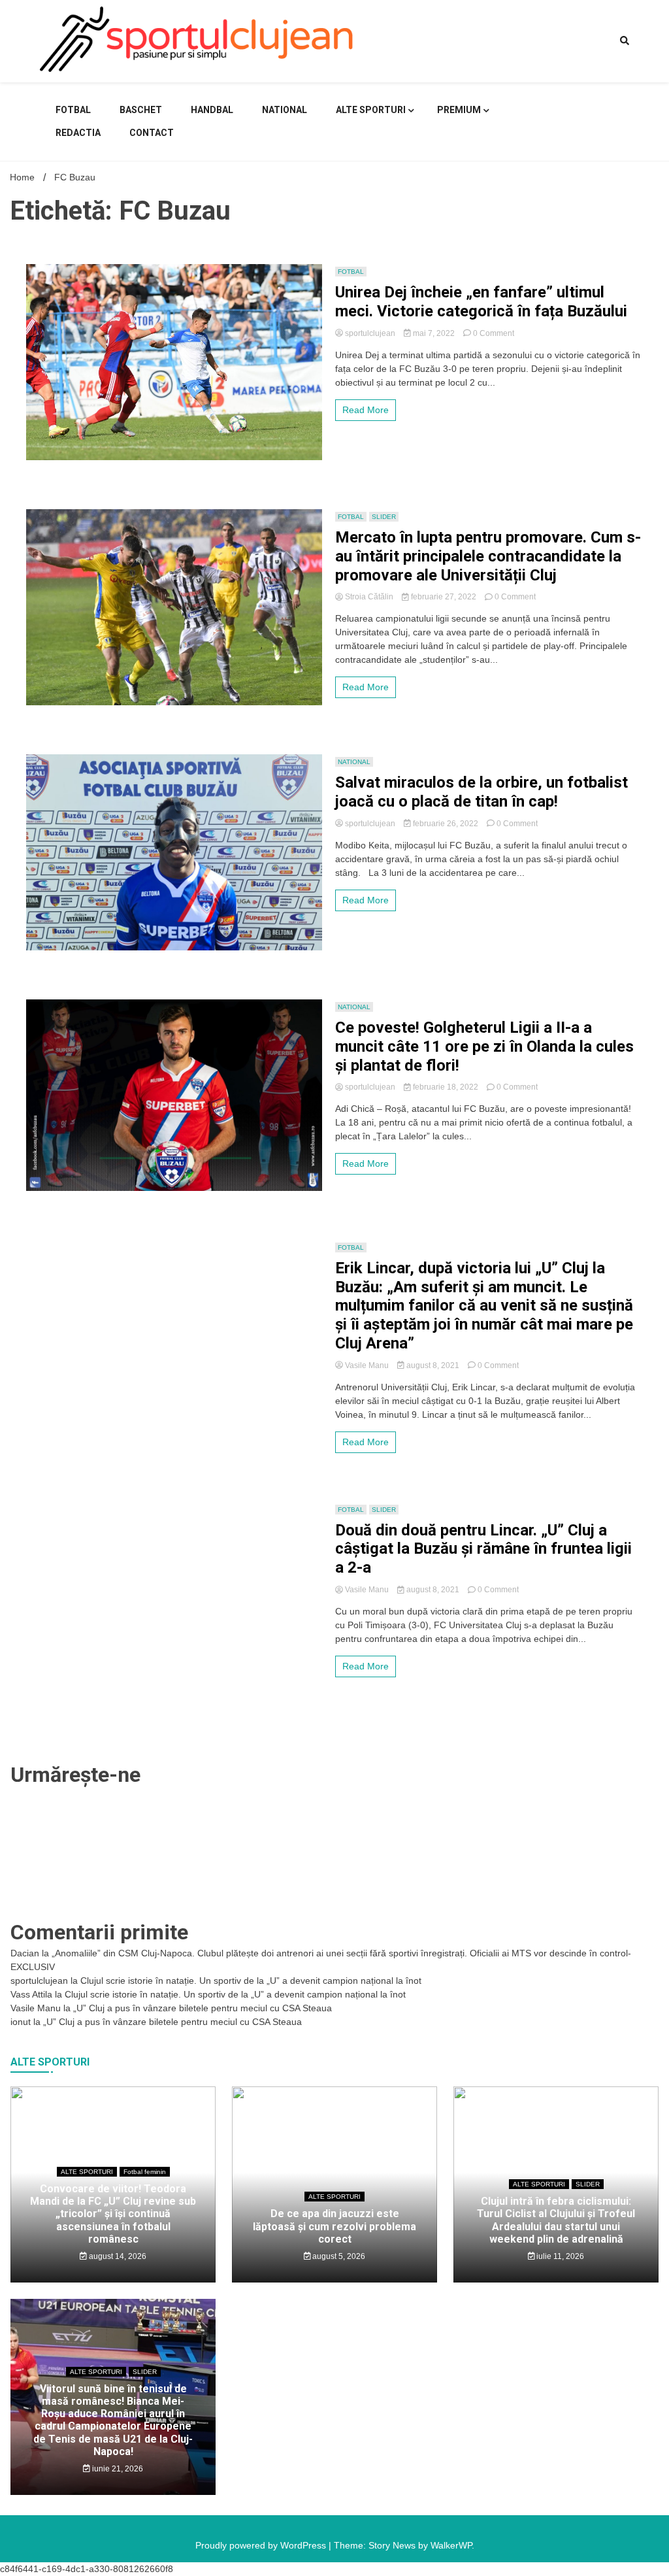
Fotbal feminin (145, 2172)
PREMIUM (459, 110)
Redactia (78, 133)
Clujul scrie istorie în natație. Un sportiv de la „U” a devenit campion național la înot (251, 1981)
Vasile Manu (367, 1365)
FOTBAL (73, 110)
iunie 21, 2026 (117, 2469)
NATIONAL (285, 110)
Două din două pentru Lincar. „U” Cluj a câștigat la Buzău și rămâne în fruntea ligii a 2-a (483, 1549)
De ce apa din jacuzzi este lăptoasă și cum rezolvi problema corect (334, 2226)
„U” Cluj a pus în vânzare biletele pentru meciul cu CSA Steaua (203, 2008)
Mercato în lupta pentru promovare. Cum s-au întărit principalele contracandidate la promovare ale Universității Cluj (488, 556)
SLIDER (384, 517)
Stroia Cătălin (369, 597)
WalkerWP (451, 2545)
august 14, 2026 (117, 2256)
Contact (152, 133)
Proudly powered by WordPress (262, 2545)
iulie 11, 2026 (559, 2256)
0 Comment (494, 333)
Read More (366, 410)
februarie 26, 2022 (446, 824)
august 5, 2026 (338, 2256)
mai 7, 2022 (434, 333)
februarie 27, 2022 (444, 597)
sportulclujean (370, 333)
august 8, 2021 (433, 1365)
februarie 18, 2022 (446, 1087)
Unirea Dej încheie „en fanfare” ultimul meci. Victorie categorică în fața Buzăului (481, 302)
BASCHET (141, 110)
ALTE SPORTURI (371, 110)
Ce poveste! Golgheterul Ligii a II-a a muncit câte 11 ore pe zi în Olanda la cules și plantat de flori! (484, 1046)
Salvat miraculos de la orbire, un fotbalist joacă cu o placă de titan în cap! (481, 792)
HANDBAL (212, 110)
